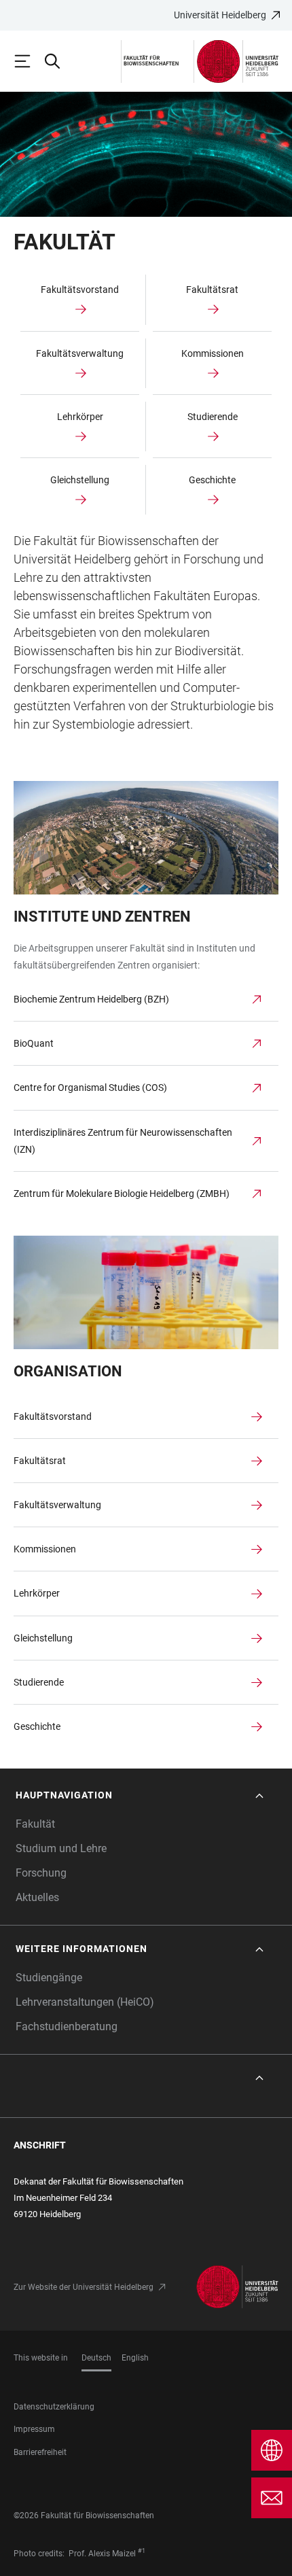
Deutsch (96, 2358)
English (135, 2358)
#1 (142, 2551)
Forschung (41, 1873)
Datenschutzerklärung (54, 2407)
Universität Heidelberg (220, 15)
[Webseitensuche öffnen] (58, 61)
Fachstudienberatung (67, 2026)
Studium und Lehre (61, 1848)
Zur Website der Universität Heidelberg (84, 2287)
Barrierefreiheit (40, 2452)
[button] (141, 1795)
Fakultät (35, 1824)
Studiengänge (49, 1978)
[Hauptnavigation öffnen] (29, 61)
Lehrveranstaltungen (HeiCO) (85, 2002)
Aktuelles (37, 1897)
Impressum (34, 2429)
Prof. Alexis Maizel (102, 2554)
